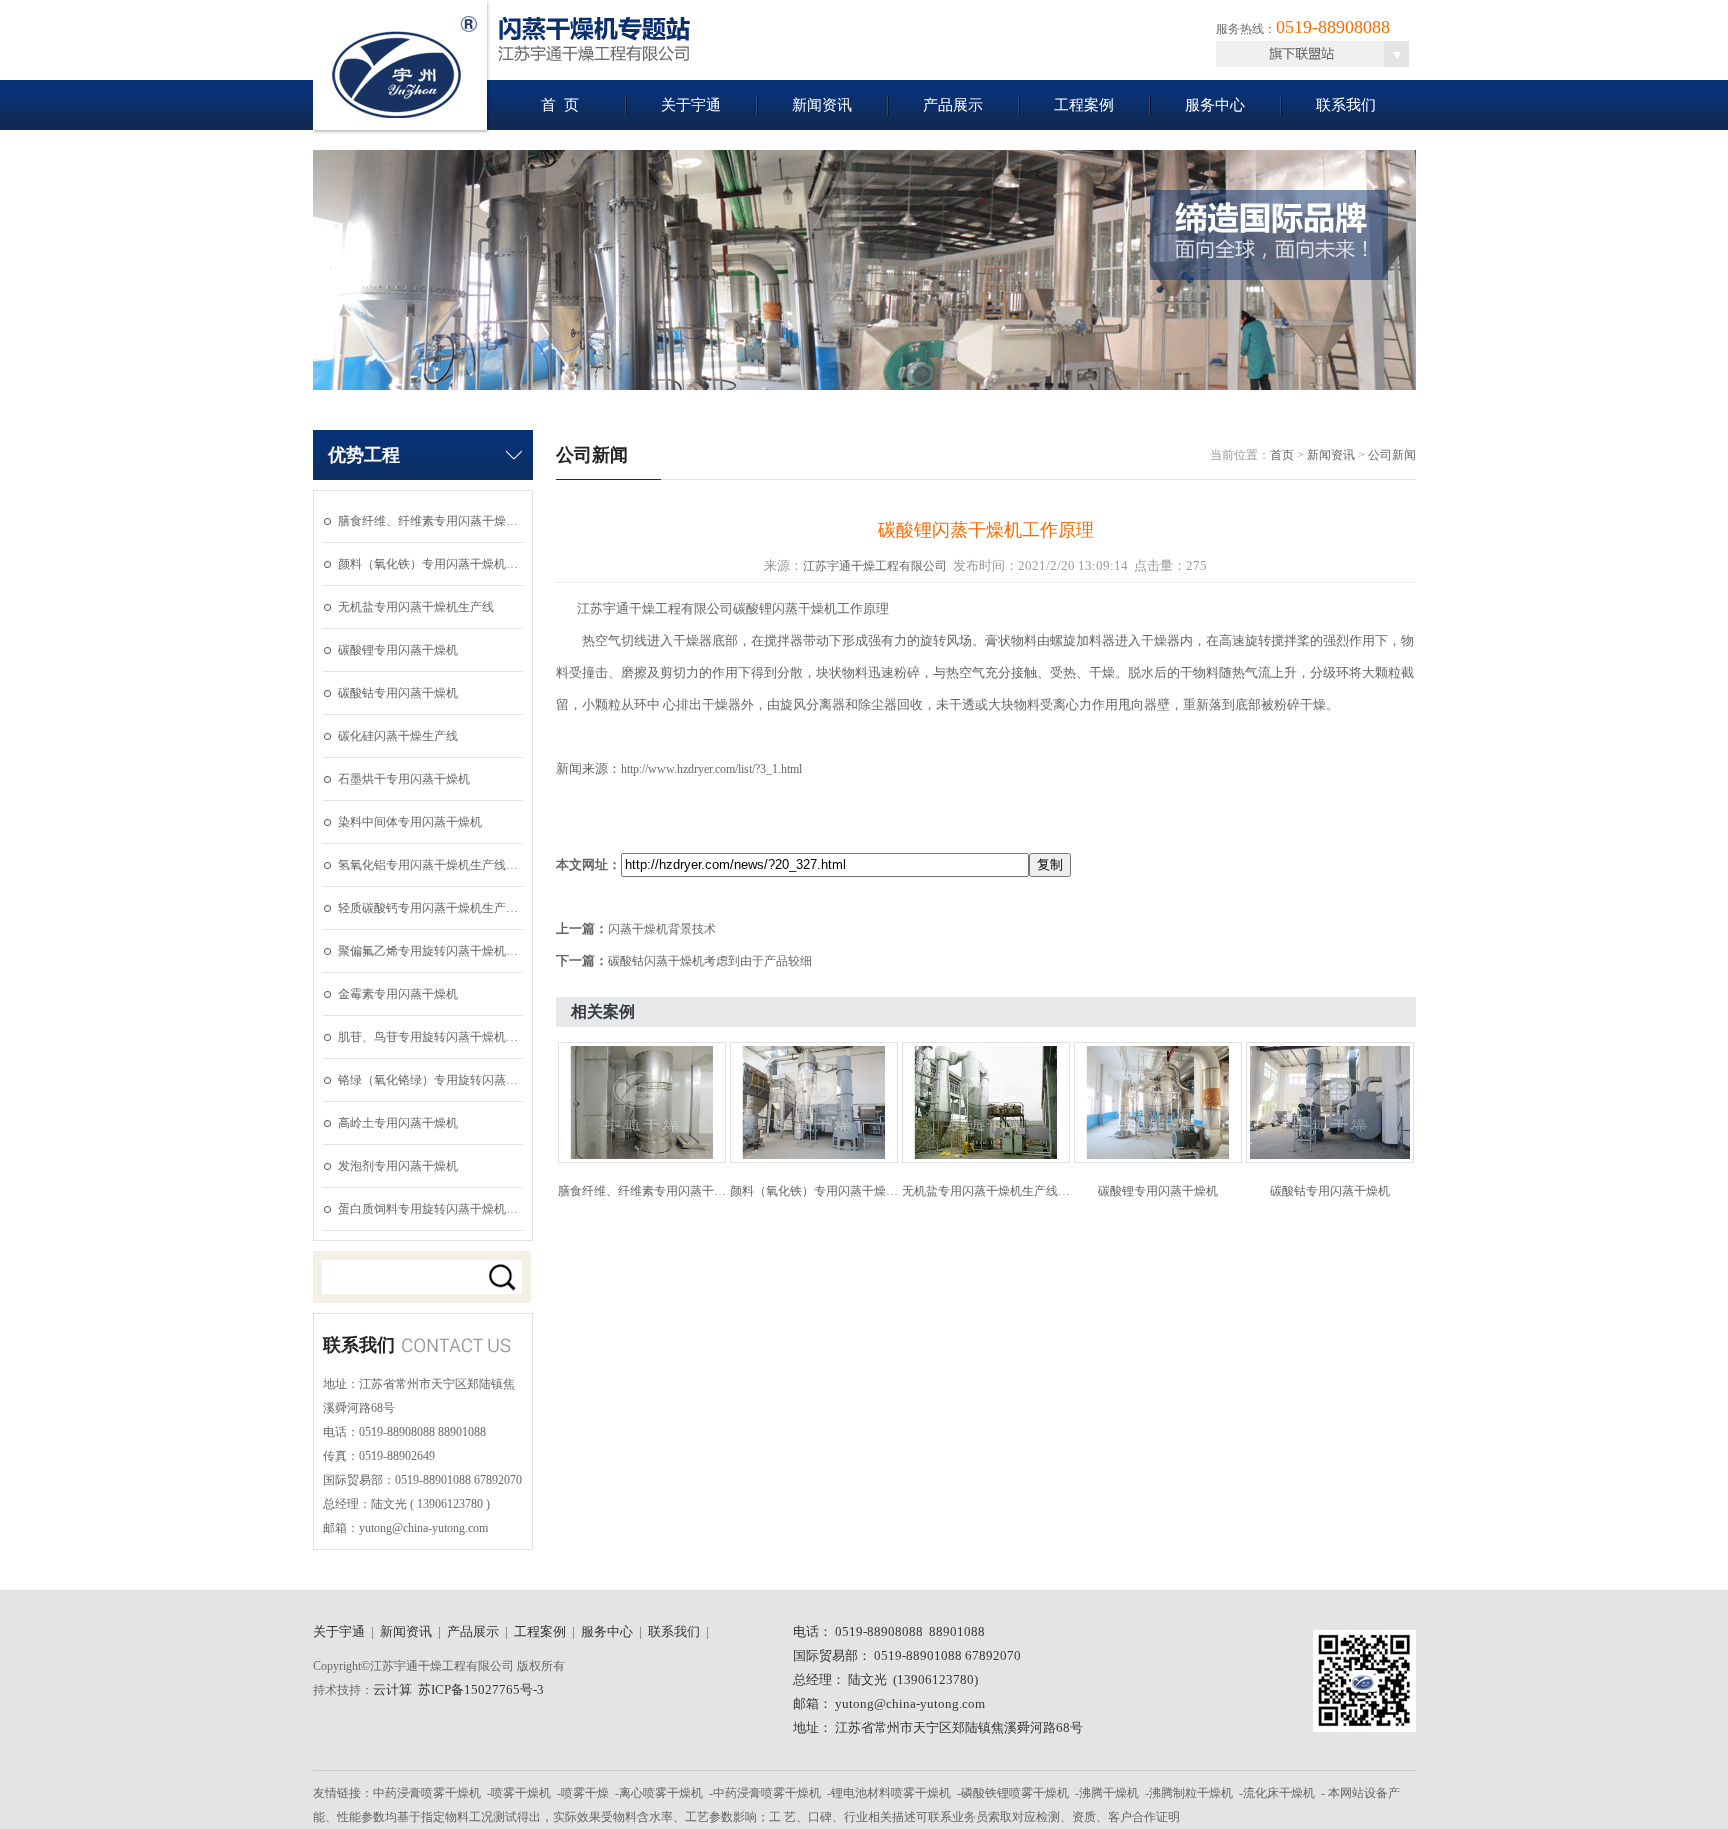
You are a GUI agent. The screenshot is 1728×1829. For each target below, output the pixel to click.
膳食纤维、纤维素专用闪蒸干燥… (428, 521)
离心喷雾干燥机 (661, 1793)
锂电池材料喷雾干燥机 (891, 1793)
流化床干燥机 (1279, 1793)
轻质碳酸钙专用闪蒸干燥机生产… (428, 908)
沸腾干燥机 (1109, 1793)
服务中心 (1215, 105)
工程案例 (1084, 105)
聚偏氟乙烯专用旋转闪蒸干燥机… (428, 951)
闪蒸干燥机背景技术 (662, 929)
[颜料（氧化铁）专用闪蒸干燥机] (814, 1159)
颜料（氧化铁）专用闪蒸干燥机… (428, 564)
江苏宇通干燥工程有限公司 (875, 566)
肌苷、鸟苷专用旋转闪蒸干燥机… (428, 1037)
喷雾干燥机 (521, 1793)
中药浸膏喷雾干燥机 (427, 1793)
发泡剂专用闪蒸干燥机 (398, 1166)
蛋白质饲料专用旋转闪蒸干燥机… (428, 1209)
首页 (1282, 455)
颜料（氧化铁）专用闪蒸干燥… (814, 1191)
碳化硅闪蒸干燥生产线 (398, 736)
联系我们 (1346, 105)
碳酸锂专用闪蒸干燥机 (398, 650)
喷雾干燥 (585, 1793)
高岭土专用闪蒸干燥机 (398, 1123)
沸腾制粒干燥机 (1191, 1793)
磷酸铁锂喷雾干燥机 (1015, 1793)
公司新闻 (1392, 455)
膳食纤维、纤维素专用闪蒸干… (642, 1191)
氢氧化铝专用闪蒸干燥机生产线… (428, 865)
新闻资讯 (822, 105)
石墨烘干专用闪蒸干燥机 (404, 779)
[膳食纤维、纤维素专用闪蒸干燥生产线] (642, 1159)
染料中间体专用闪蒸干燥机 (410, 822)
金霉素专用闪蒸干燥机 (398, 994)
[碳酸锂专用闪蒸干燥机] (1158, 1159)
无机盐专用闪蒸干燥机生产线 (416, 607)
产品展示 (953, 105)
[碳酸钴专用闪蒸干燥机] (1330, 1159)
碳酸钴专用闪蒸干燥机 (398, 693)
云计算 (392, 1689)
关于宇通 (691, 105)
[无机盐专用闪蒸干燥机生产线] (986, 1159)
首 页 (560, 105)
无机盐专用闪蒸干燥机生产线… (986, 1191)
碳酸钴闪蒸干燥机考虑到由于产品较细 (710, 961)
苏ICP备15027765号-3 (481, 1689)
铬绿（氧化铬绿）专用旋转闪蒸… (428, 1080)
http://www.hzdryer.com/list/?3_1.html (711, 769)
